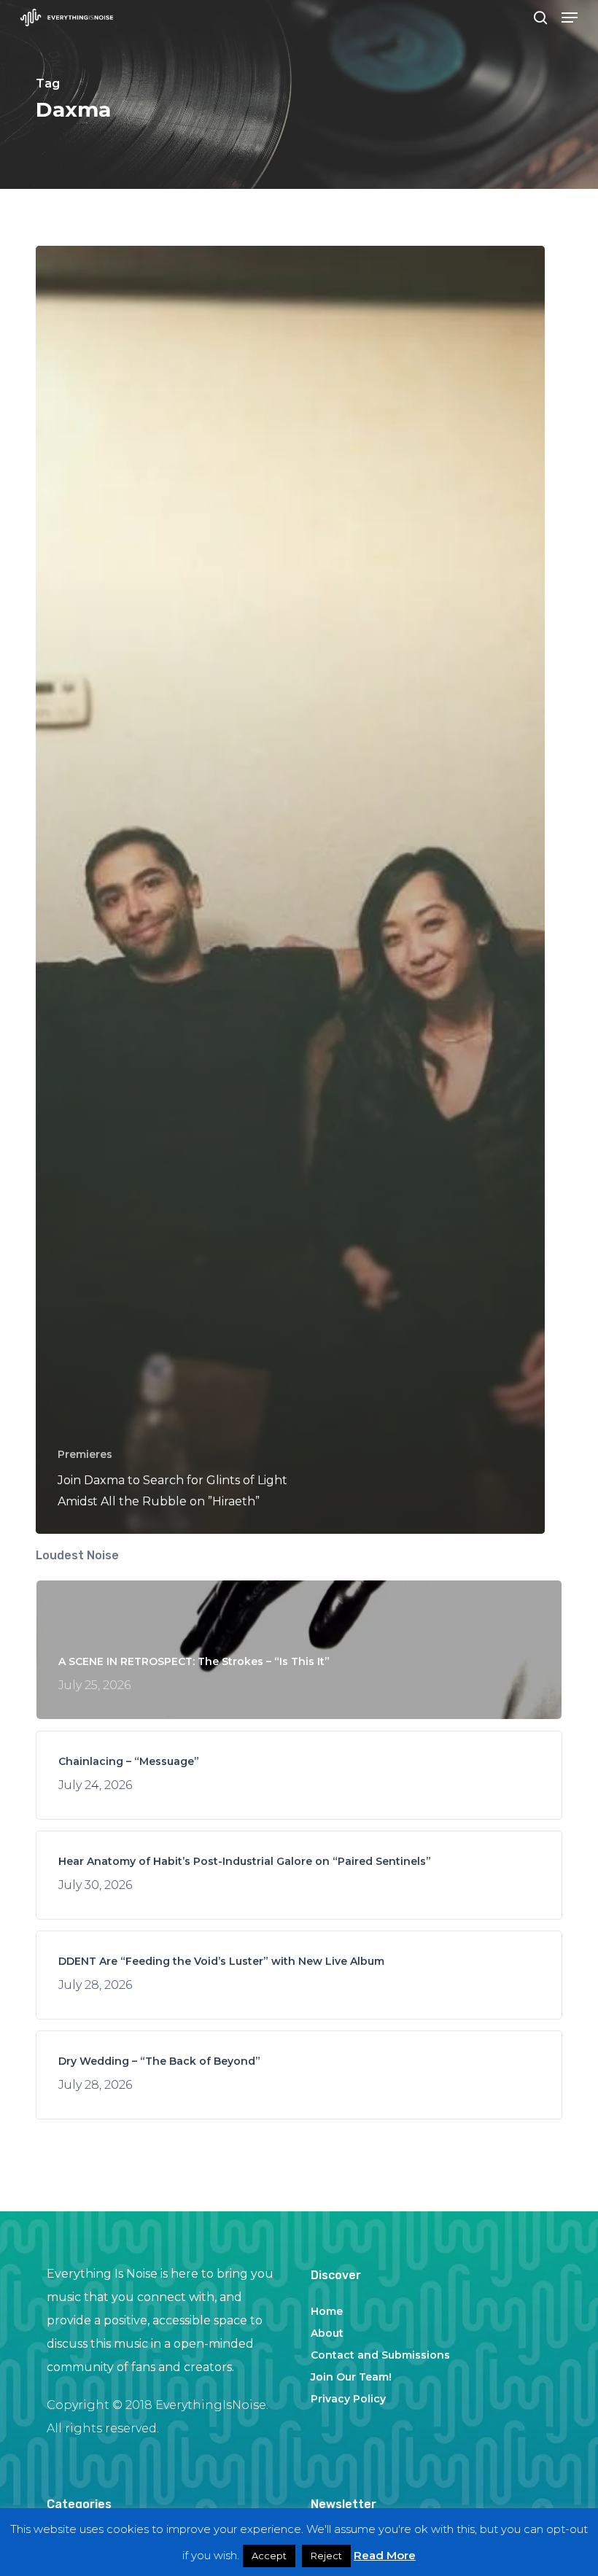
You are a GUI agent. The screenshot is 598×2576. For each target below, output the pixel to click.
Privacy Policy (348, 2399)
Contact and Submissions (380, 2355)
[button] (570, 18)
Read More (385, 2555)
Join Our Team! (351, 2377)
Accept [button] (269, 2556)
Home (327, 2311)
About (327, 2333)
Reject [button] (326, 2556)
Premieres (85, 1454)
